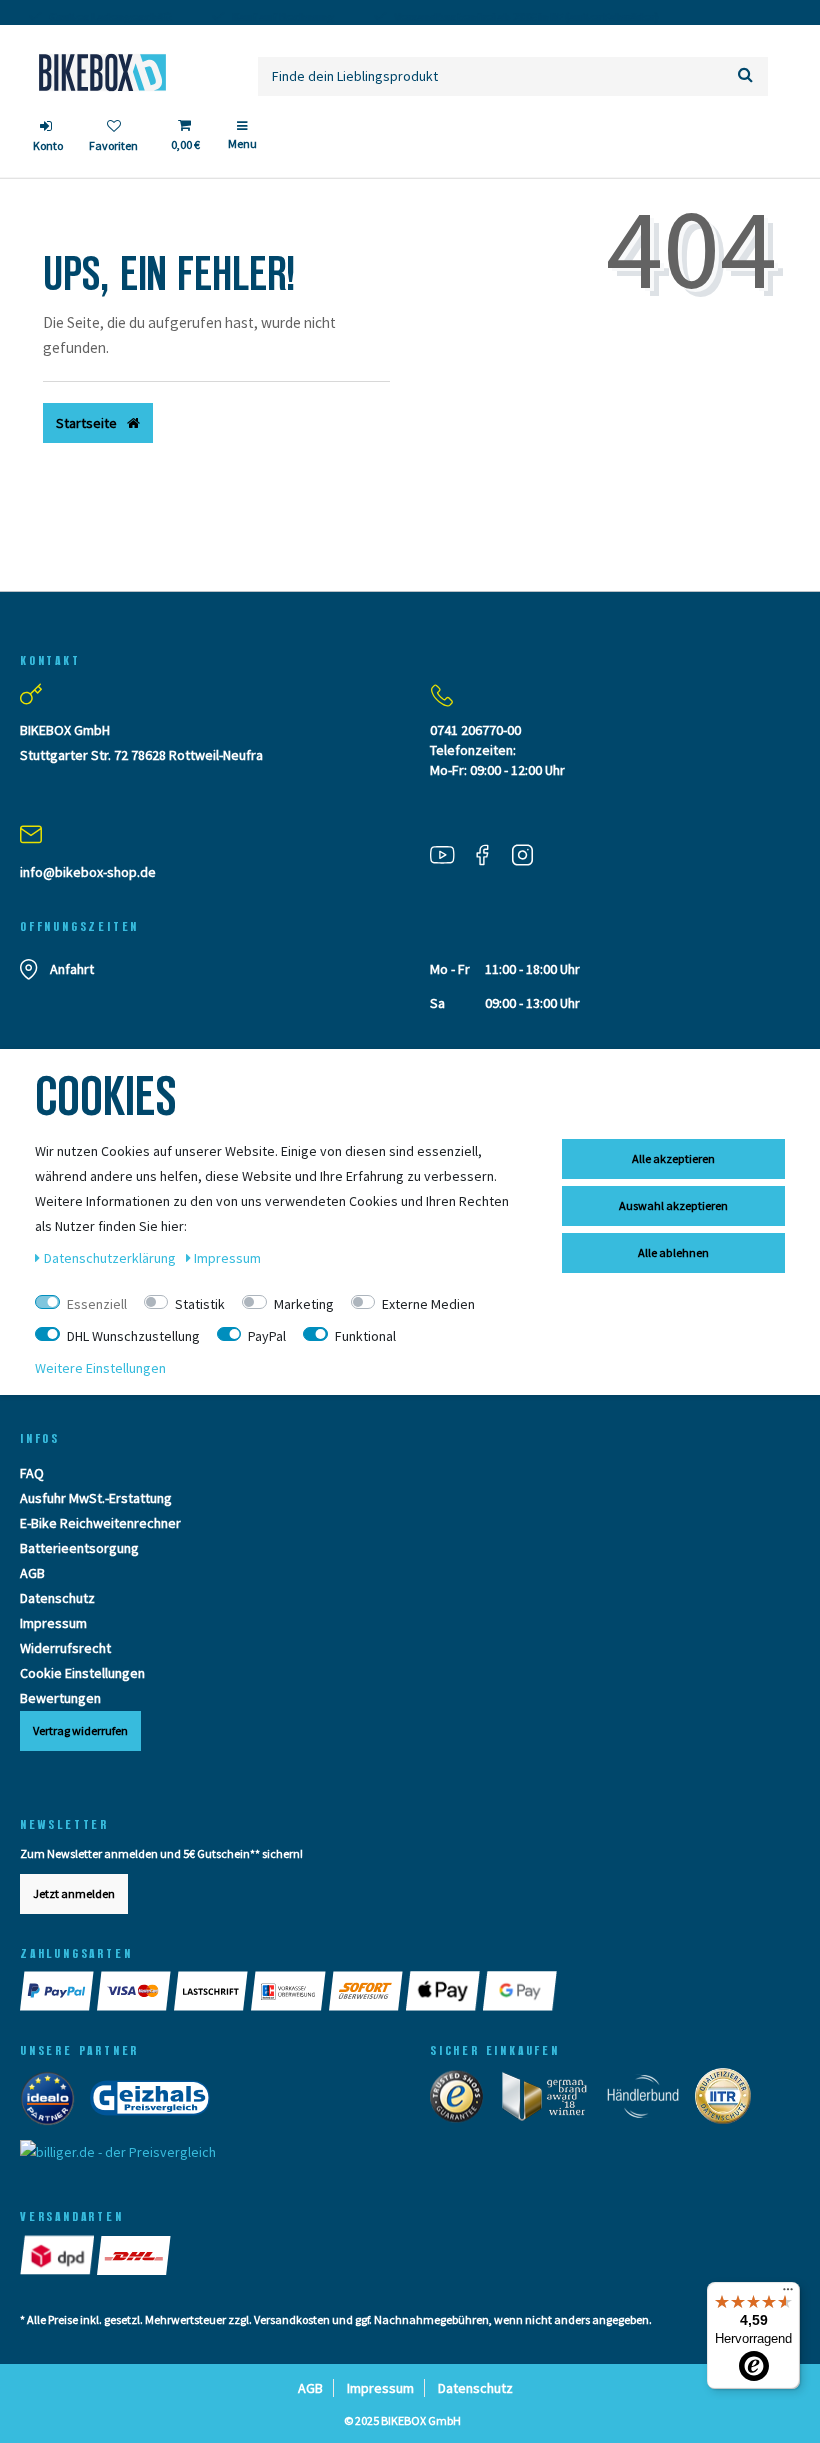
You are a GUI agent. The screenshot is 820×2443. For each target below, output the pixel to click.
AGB (32, 1573)
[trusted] (463, 2101)
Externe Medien (428, 1304)
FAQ (32, 1473)
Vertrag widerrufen (80, 1730)
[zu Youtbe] (450, 853)
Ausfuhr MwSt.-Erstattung (96, 1498)
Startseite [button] (88, 423)
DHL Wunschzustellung (133, 1336)
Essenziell (97, 1304)
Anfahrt (72, 969)
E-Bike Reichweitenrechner (100, 1523)
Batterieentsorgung (79, 1548)
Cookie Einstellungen (82, 1673)
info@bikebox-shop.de (88, 872)
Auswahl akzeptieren (673, 1205)
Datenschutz (57, 1598)
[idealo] (53, 2103)
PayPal (267, 1336)
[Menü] (788, 2294)
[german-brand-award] (551, 2101)
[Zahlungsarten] (58, 1991)
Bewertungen (60, 1698)
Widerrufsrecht (65, 1648)
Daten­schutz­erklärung (111, 1258)
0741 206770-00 (475, 730)
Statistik (200, 1304)
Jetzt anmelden (74, 1893)
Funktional (365, 1336)
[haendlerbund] (649, 2101)
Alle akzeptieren (673, 1158)
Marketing (304, 1304)
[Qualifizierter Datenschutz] (729, 2101)
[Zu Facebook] (490, 853)
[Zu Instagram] (530, 853)
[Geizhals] (156, 2103)
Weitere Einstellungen (100, 1368)
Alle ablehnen (673, 1252)
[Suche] (745, 76)
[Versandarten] (58, 2255)
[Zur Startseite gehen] (102, 72)
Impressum (53, 1623)
